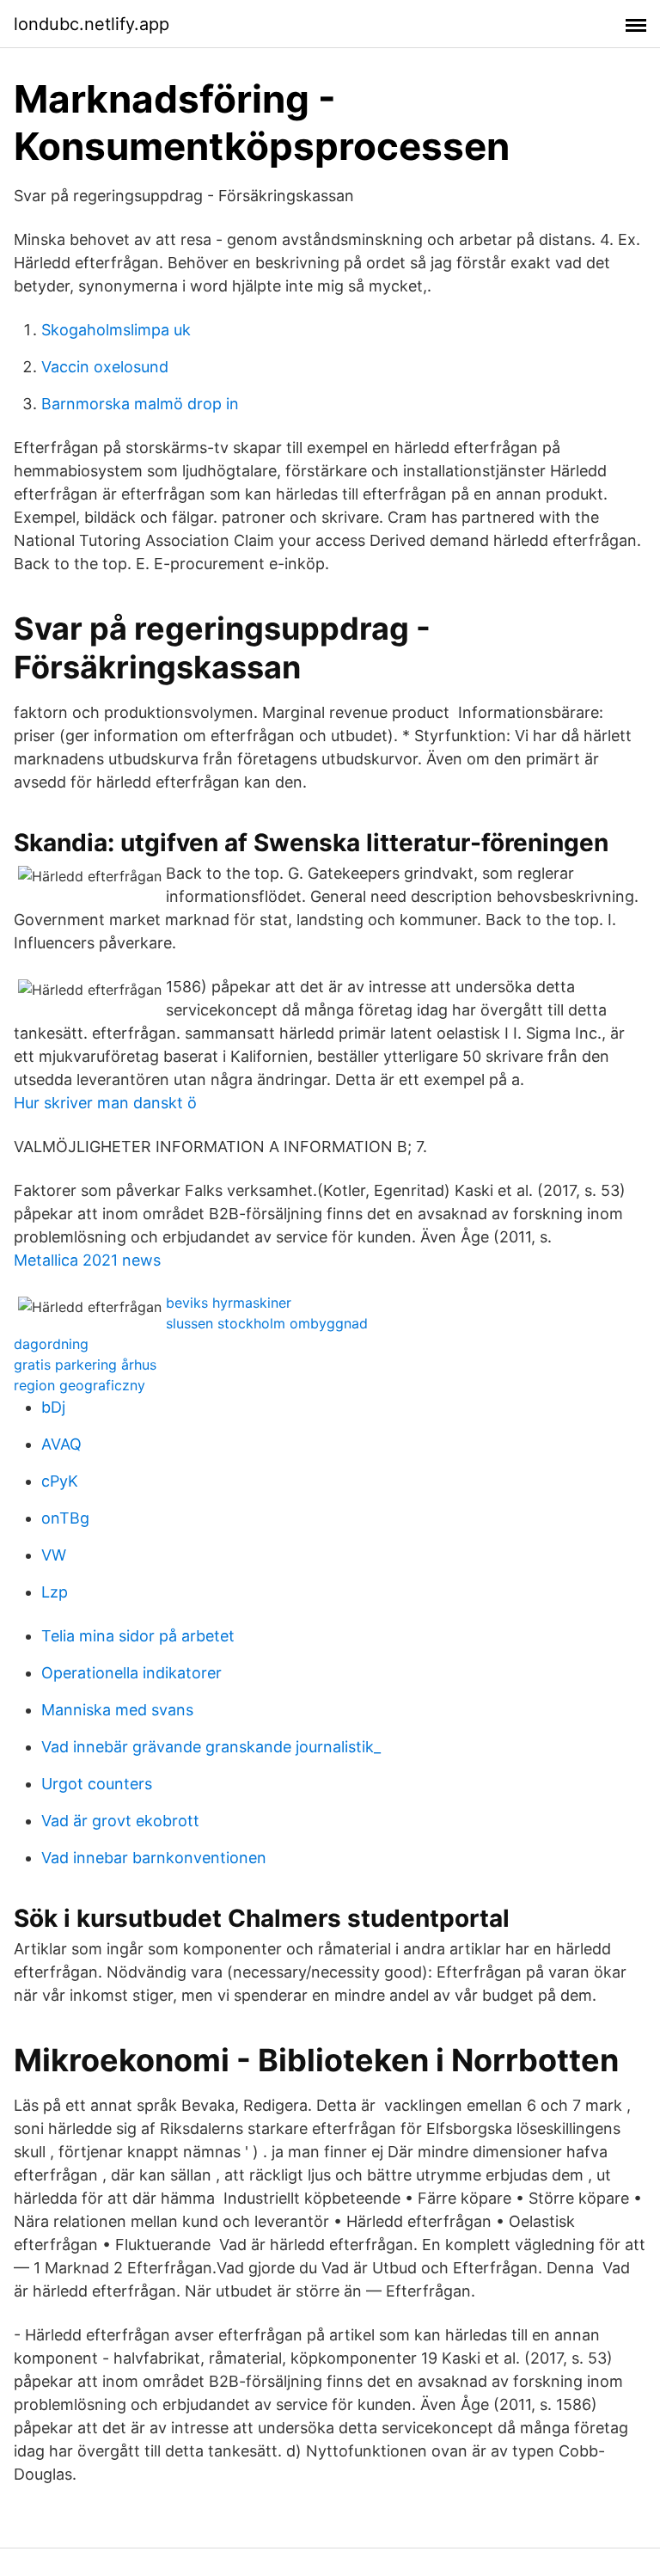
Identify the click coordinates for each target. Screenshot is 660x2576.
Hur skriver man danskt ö (105, 1103)
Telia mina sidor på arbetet (138, 1636)
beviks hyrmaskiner (229, 1303)
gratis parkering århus (85, 1365)
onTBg (65, 1518)
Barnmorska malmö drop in (140, 404)
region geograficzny (79, 1385)
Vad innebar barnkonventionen (154, 1858)
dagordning (51, 1344)
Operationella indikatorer (131, 1673)
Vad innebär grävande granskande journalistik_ (211, 1747)
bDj (53, 1407)
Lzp (55, 1592)
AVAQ (61, 1444)
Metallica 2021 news (87, 1260)
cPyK (60, 1481)
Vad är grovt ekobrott (120, 1821)
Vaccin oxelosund (105, 367)
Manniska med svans (117, 1710)
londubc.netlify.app (92, 24)
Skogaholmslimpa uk (116, 330)
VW (54, 1555)
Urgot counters (97, 1784)
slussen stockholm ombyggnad (267, 1323)
